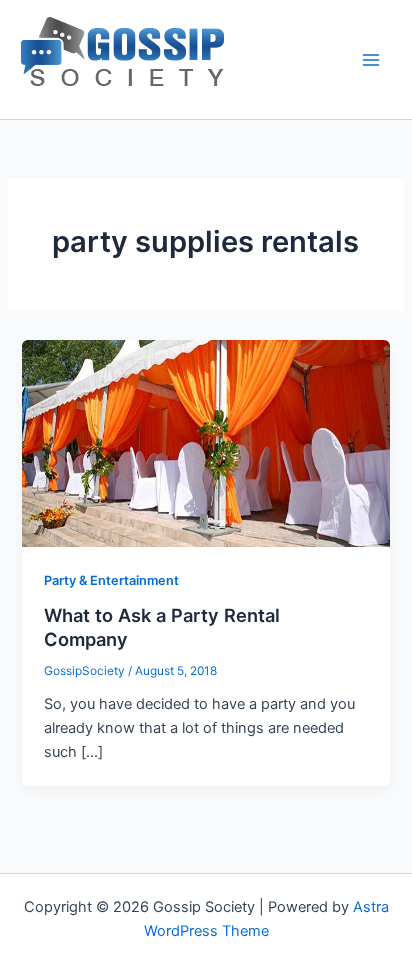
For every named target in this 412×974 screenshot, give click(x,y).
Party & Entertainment (111, 580)
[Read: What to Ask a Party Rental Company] (205, 442)
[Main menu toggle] (371, 60)
